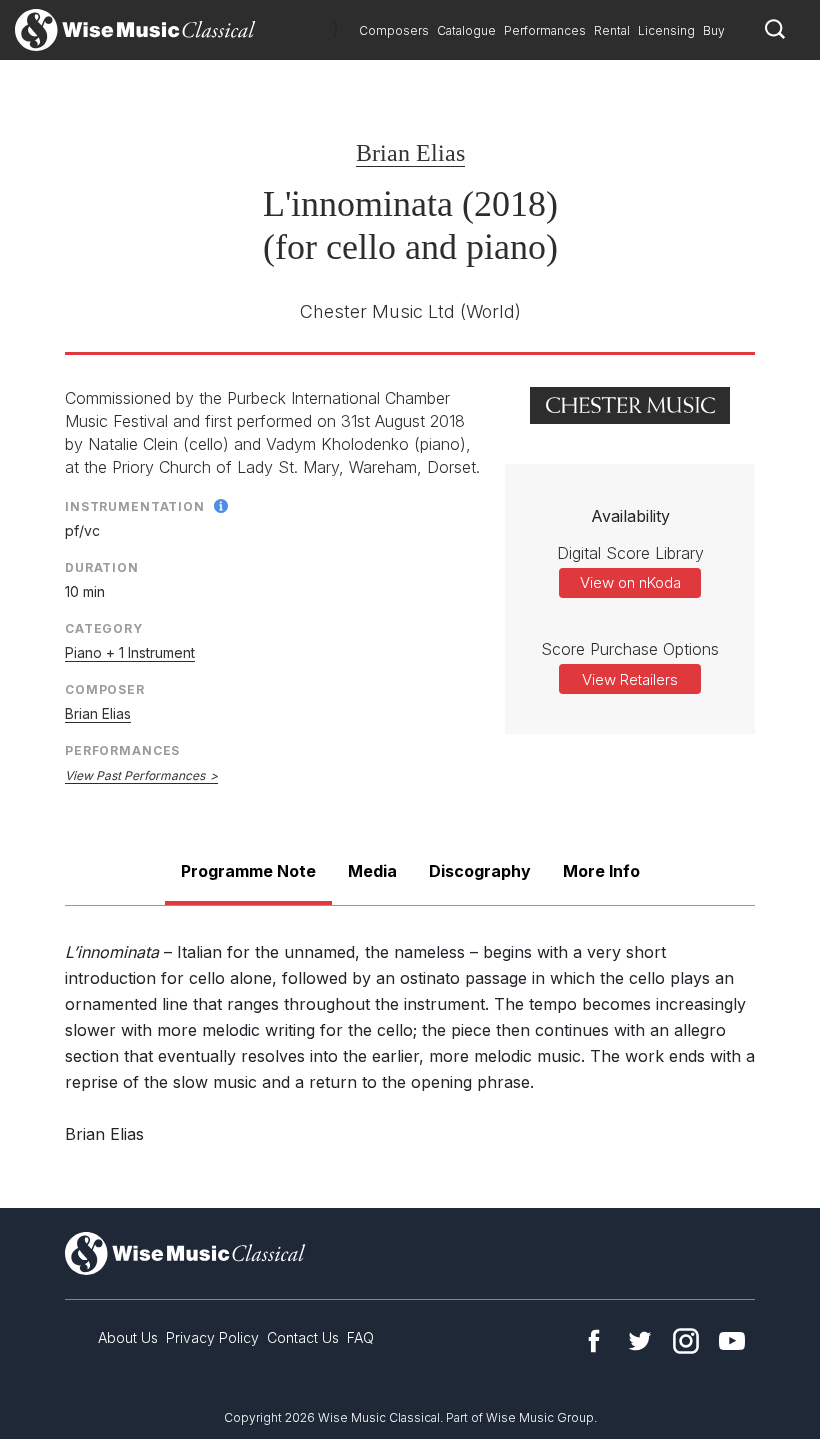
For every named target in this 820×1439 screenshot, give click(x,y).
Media (372, 871)
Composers (394, 30)
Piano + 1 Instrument (130, 652)
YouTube (732, 1341)
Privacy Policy (212, 1337)
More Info (601, 871)
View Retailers (630, 679)
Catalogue (466, 30)
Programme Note (248, 871)
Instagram (686, 1341)
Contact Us (303, 1337)
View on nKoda (630, 582)
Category (104, 628)
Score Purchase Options (630, 649)
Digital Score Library (630, 553)
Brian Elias (410, 153)
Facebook (594, 1341)
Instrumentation (135, 506)
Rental (612, 30)
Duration (102, 567)
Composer (105, 689)
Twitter (640, 1341)
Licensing (666, 30)
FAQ (360, 1337)
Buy (714, 30)
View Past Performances (135, 775)
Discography (480, 871)
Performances (545, 30)
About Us (128, 1337)
